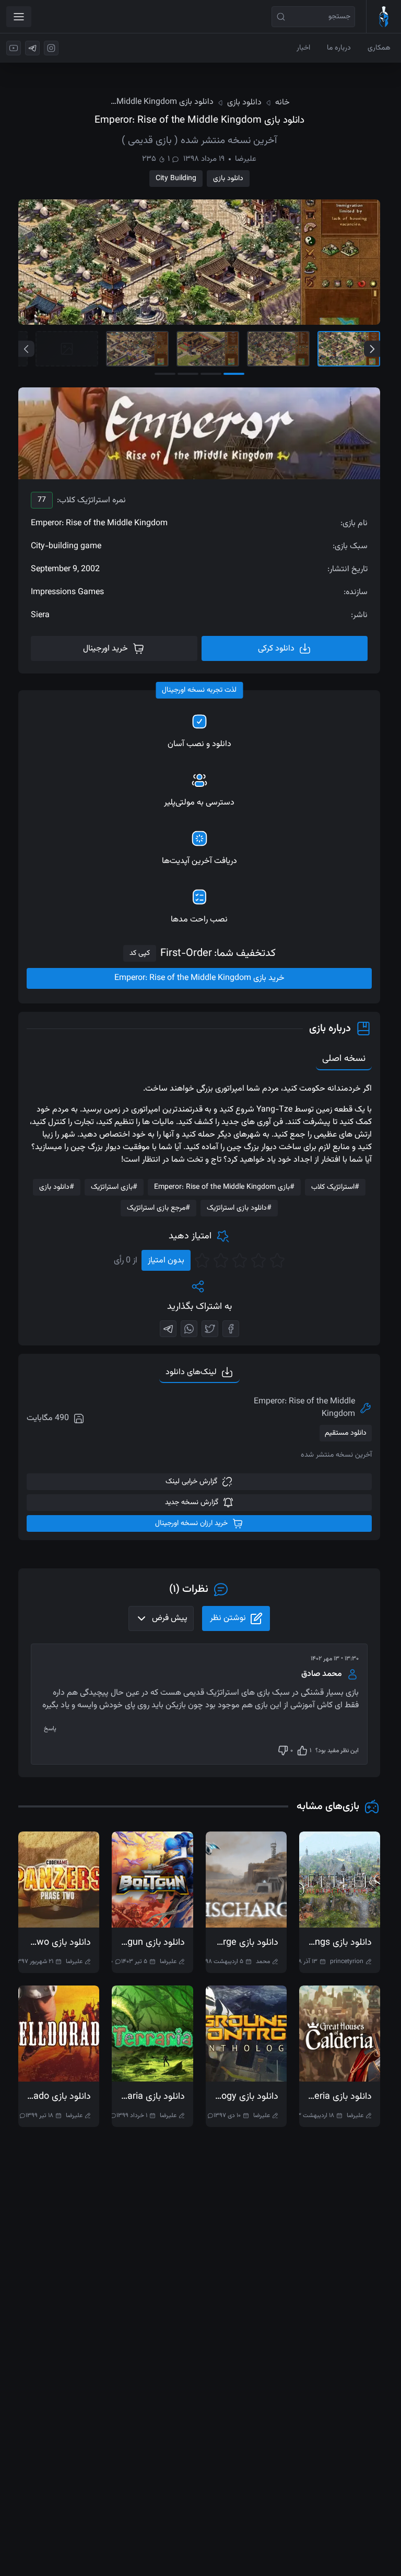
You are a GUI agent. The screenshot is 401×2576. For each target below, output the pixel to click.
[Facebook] (231, 1329)
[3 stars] (240, 1260)
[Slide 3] (208, 349)
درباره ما (339, 48)
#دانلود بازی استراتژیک (239, 1208)
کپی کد (140, 953)
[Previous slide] (26, 349)
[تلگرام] (32, 48)
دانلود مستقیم (346, 1433)
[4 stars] (221, 1260)
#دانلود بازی (57, 1187)
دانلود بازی (228, 179)
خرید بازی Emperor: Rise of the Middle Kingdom (199, 978)
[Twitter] (210, 1329)
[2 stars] (258, 1260)
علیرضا (246, 159)
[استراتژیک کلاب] (384, 17)
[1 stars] (277, 1260)
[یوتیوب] (14, 48)
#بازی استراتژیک (114, 1187)
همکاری (379, 48)
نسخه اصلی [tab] (344, 1059)
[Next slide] (372, 349)
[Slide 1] (349, 349)
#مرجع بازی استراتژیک (158, 1208)
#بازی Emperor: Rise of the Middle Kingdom (224, 1187)
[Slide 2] (278, 349)
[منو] (19, 17)
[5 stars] (202, 1260)
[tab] (199, 1373)
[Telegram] (168, 1329)
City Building (176, 179)
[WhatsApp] (189, 1329)
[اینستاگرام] (51, 48)
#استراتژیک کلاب (335, 1187)
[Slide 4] (137, 349)
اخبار (303, 48)
